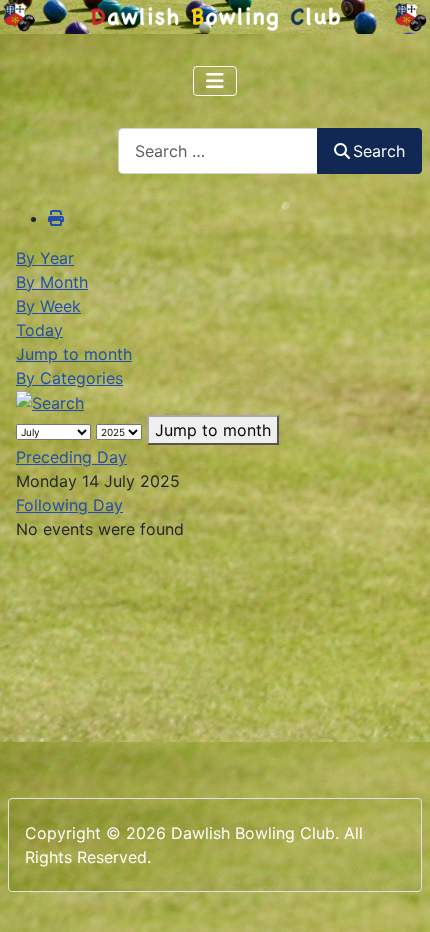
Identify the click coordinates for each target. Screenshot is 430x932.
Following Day (69, 505)
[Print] (56, 218)
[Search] (50, 402)
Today (39, 330)
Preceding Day (71, 457)
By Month (52, 282)
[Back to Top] (395, 895)
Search (379, 151)
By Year (45, 258)
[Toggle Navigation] (215, 81)
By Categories (69, 378)
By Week (48, 306)
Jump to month (74, 354)
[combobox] (218, 150)
